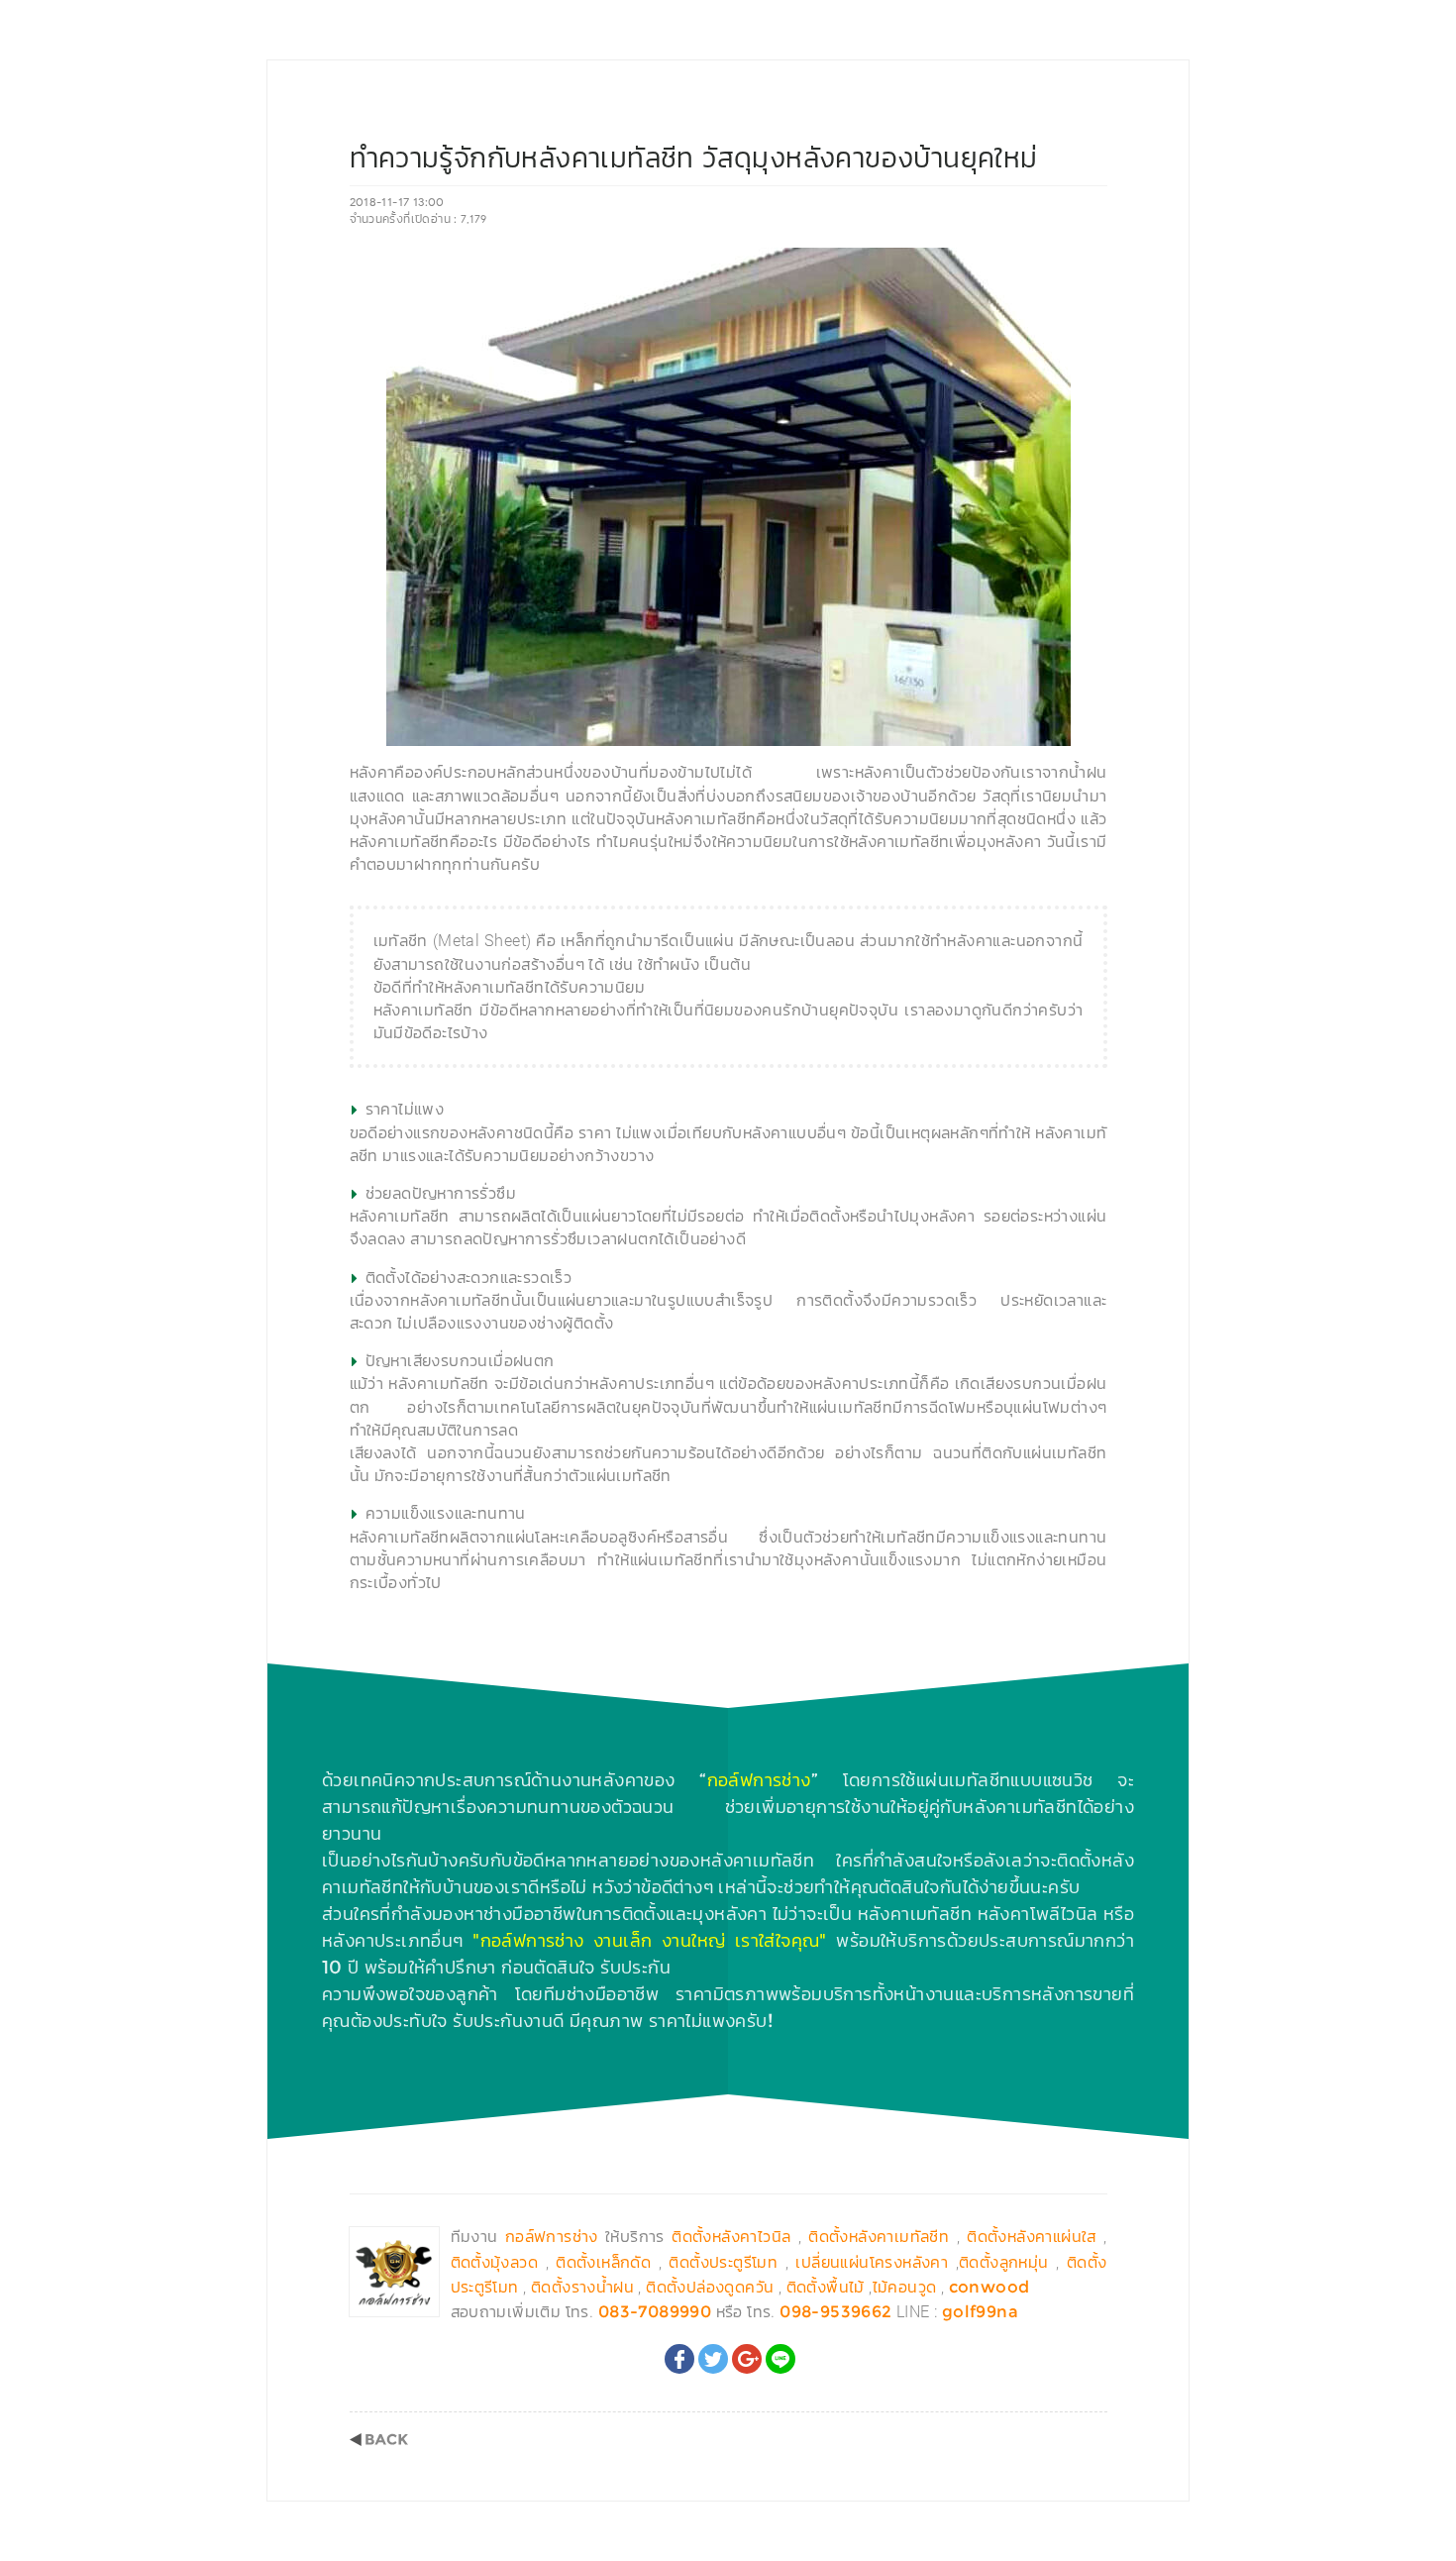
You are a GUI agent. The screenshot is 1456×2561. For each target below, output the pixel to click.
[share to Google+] (747, 2359)
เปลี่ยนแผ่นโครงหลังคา (872, 2262)
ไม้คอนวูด (905, 2287)
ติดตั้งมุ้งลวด (495, 2262)
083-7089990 (655, 2312)
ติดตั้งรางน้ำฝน (582, 2287)
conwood (989, 2287)
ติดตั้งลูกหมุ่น (1004, 2262)
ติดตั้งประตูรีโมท (723, 2262)
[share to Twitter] (713, 2359)
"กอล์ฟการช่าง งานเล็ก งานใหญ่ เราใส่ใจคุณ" (650, 1941)
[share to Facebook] (679, 2359)
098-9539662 (835, 2312)
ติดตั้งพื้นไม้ (826, 2287)
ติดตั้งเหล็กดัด (603, 2262)
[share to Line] (780, 2359)
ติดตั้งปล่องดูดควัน (710, 2287)
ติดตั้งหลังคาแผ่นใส (1032, 2237)
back (379, 2440)
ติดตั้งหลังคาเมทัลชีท (879, 2237)
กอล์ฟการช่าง (759, 1780)
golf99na (980, 2312)
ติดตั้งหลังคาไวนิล (731, 2237)
